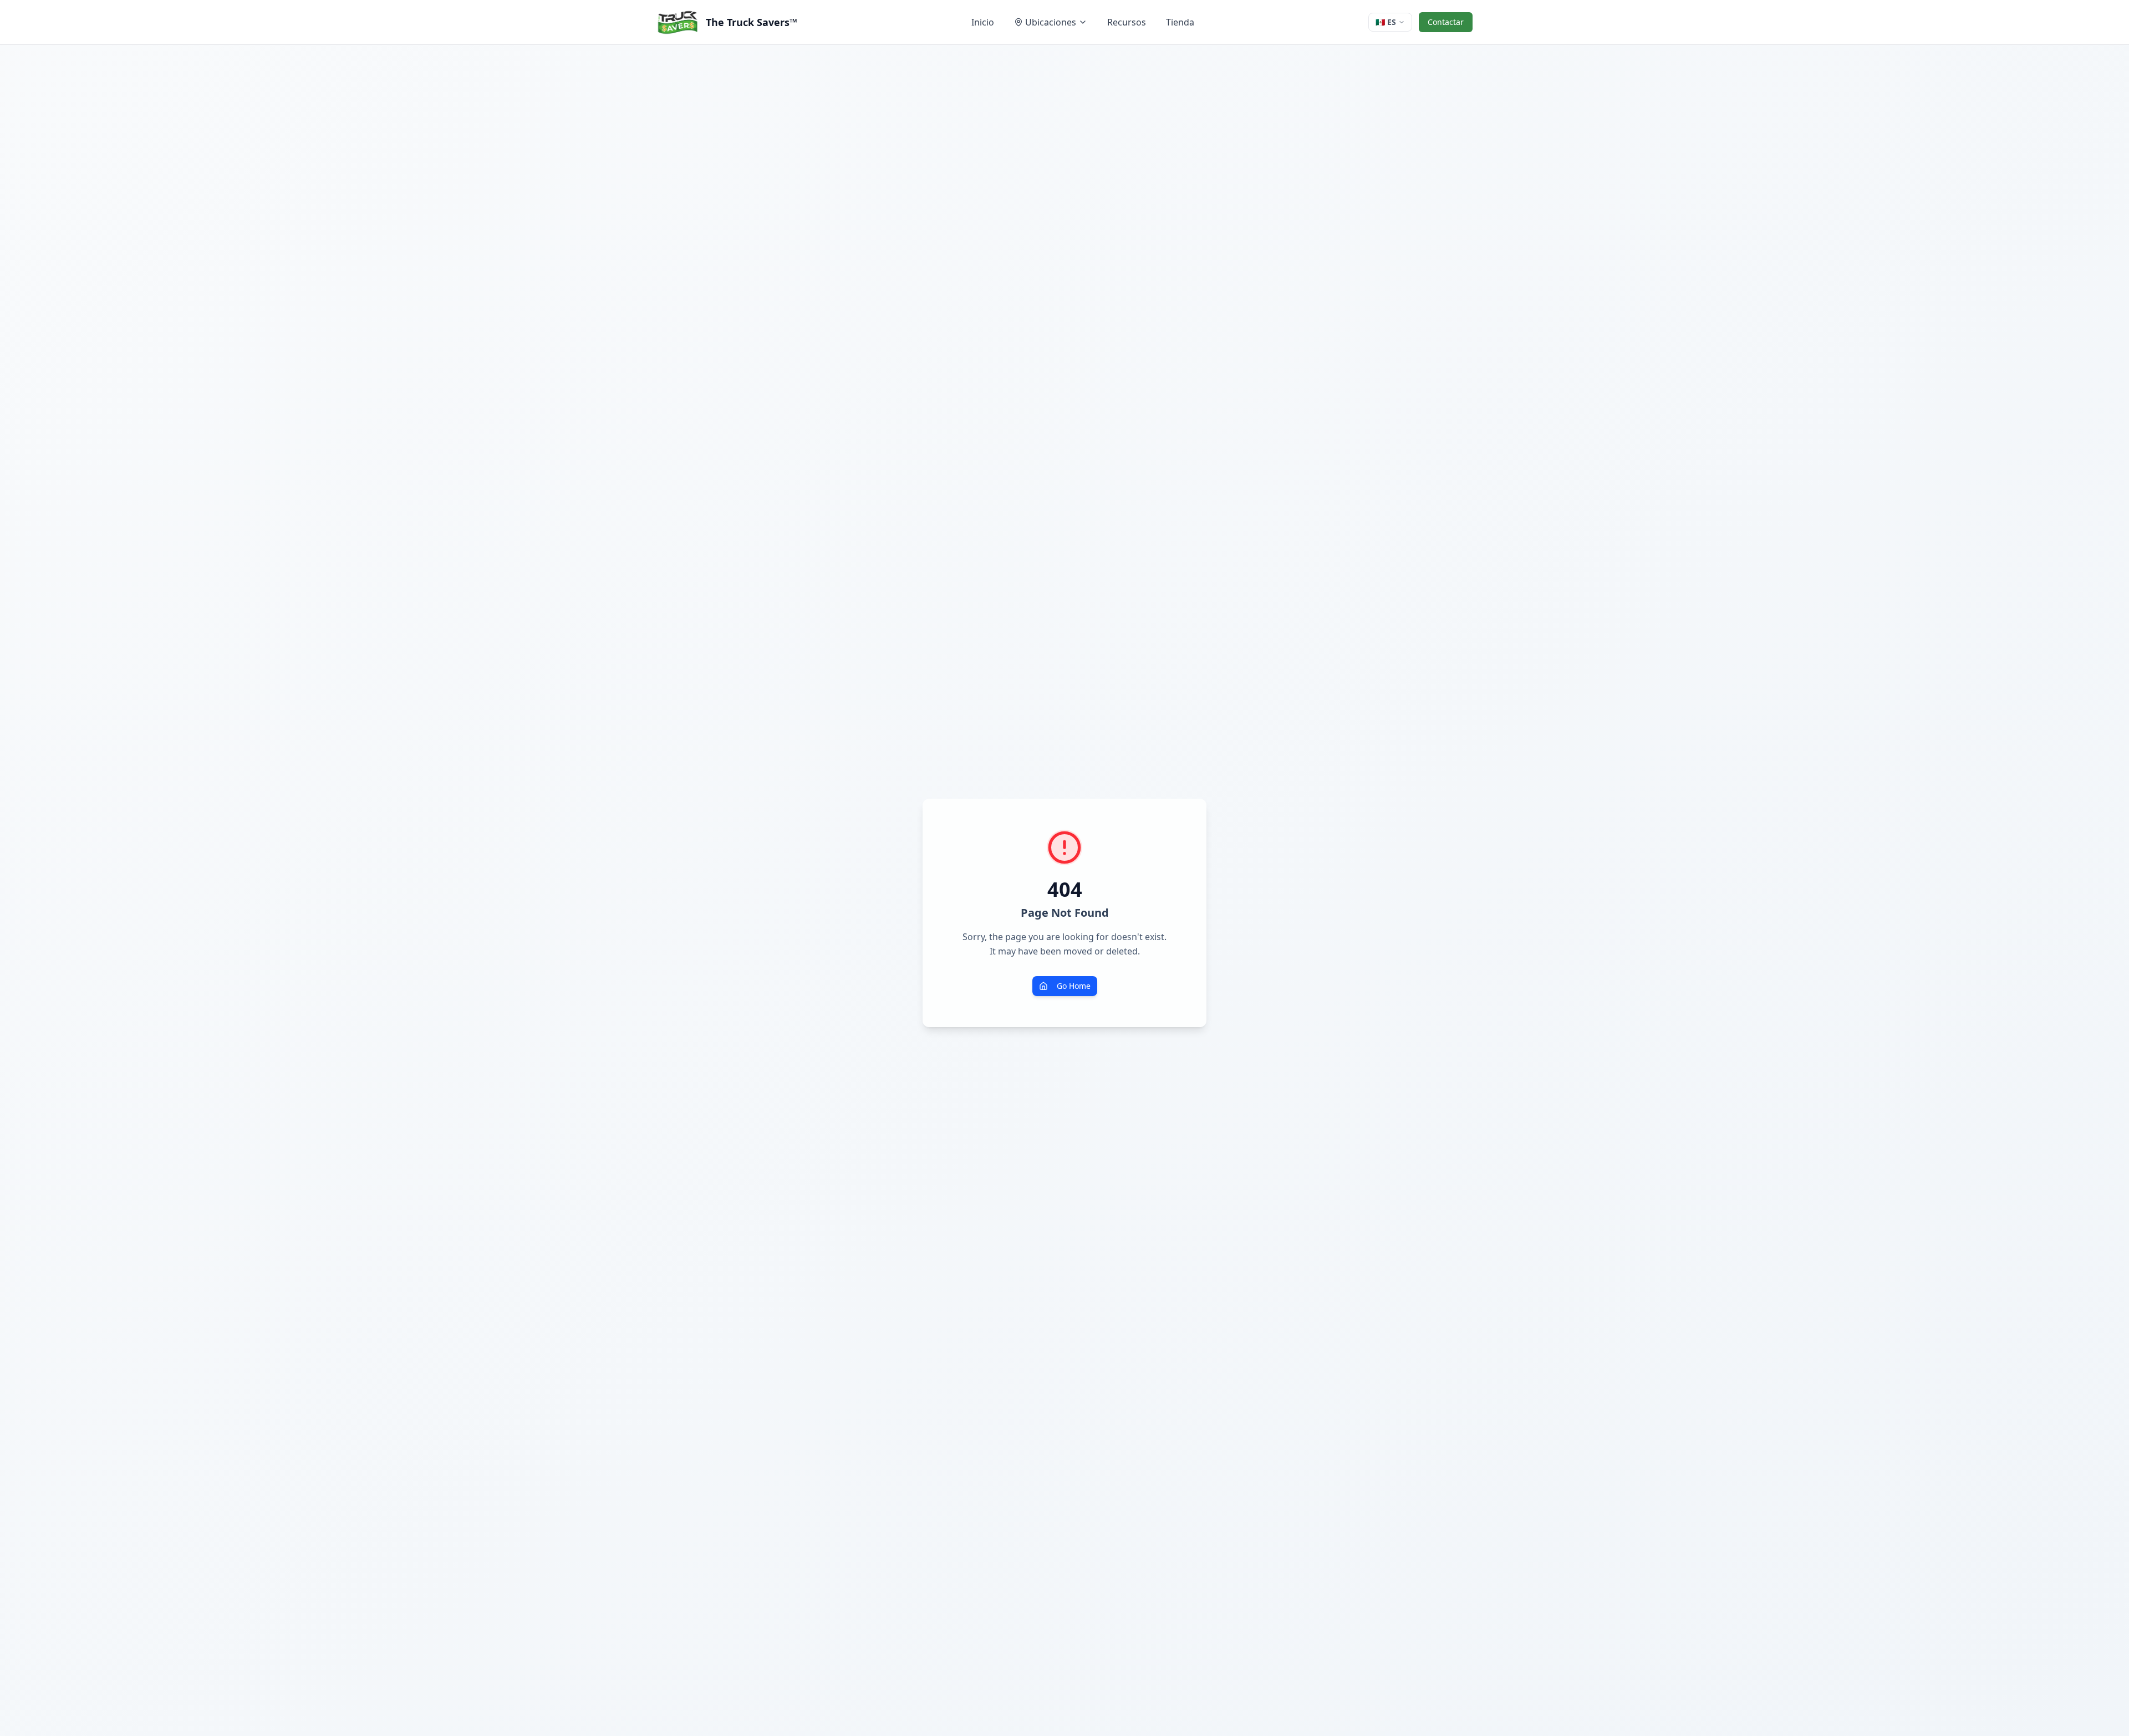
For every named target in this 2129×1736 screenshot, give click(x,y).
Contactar (1446, 22)
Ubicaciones (1051, 22)
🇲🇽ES (1386, 22)
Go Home (1074, 986)
